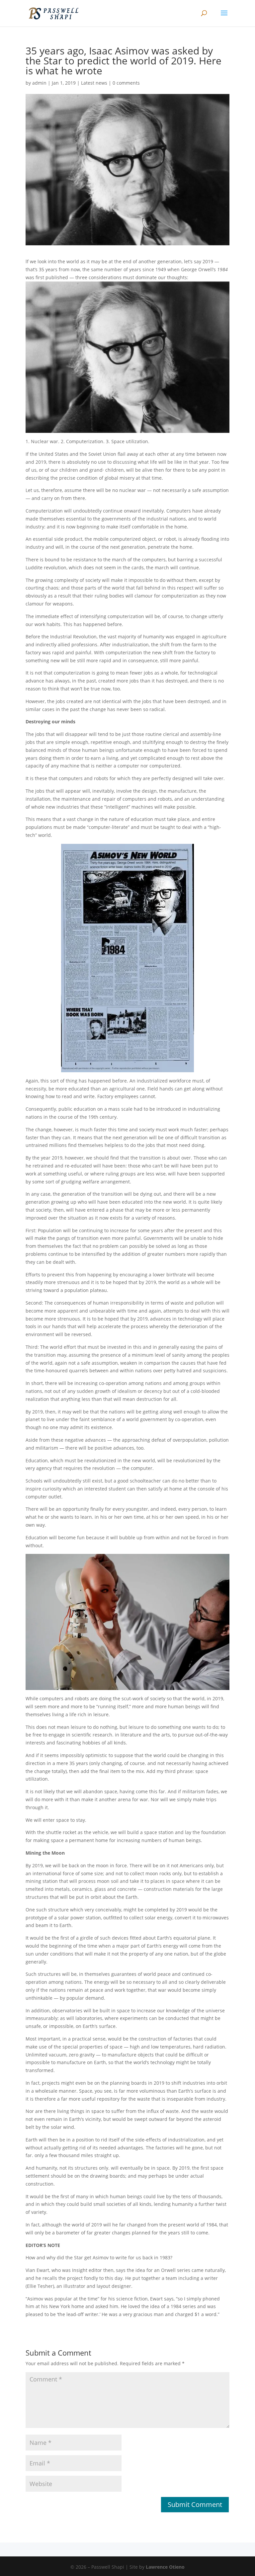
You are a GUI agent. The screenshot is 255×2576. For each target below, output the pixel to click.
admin (39, 83)
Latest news (94, 83)
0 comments (126, 83)
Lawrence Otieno (165, 2567)
